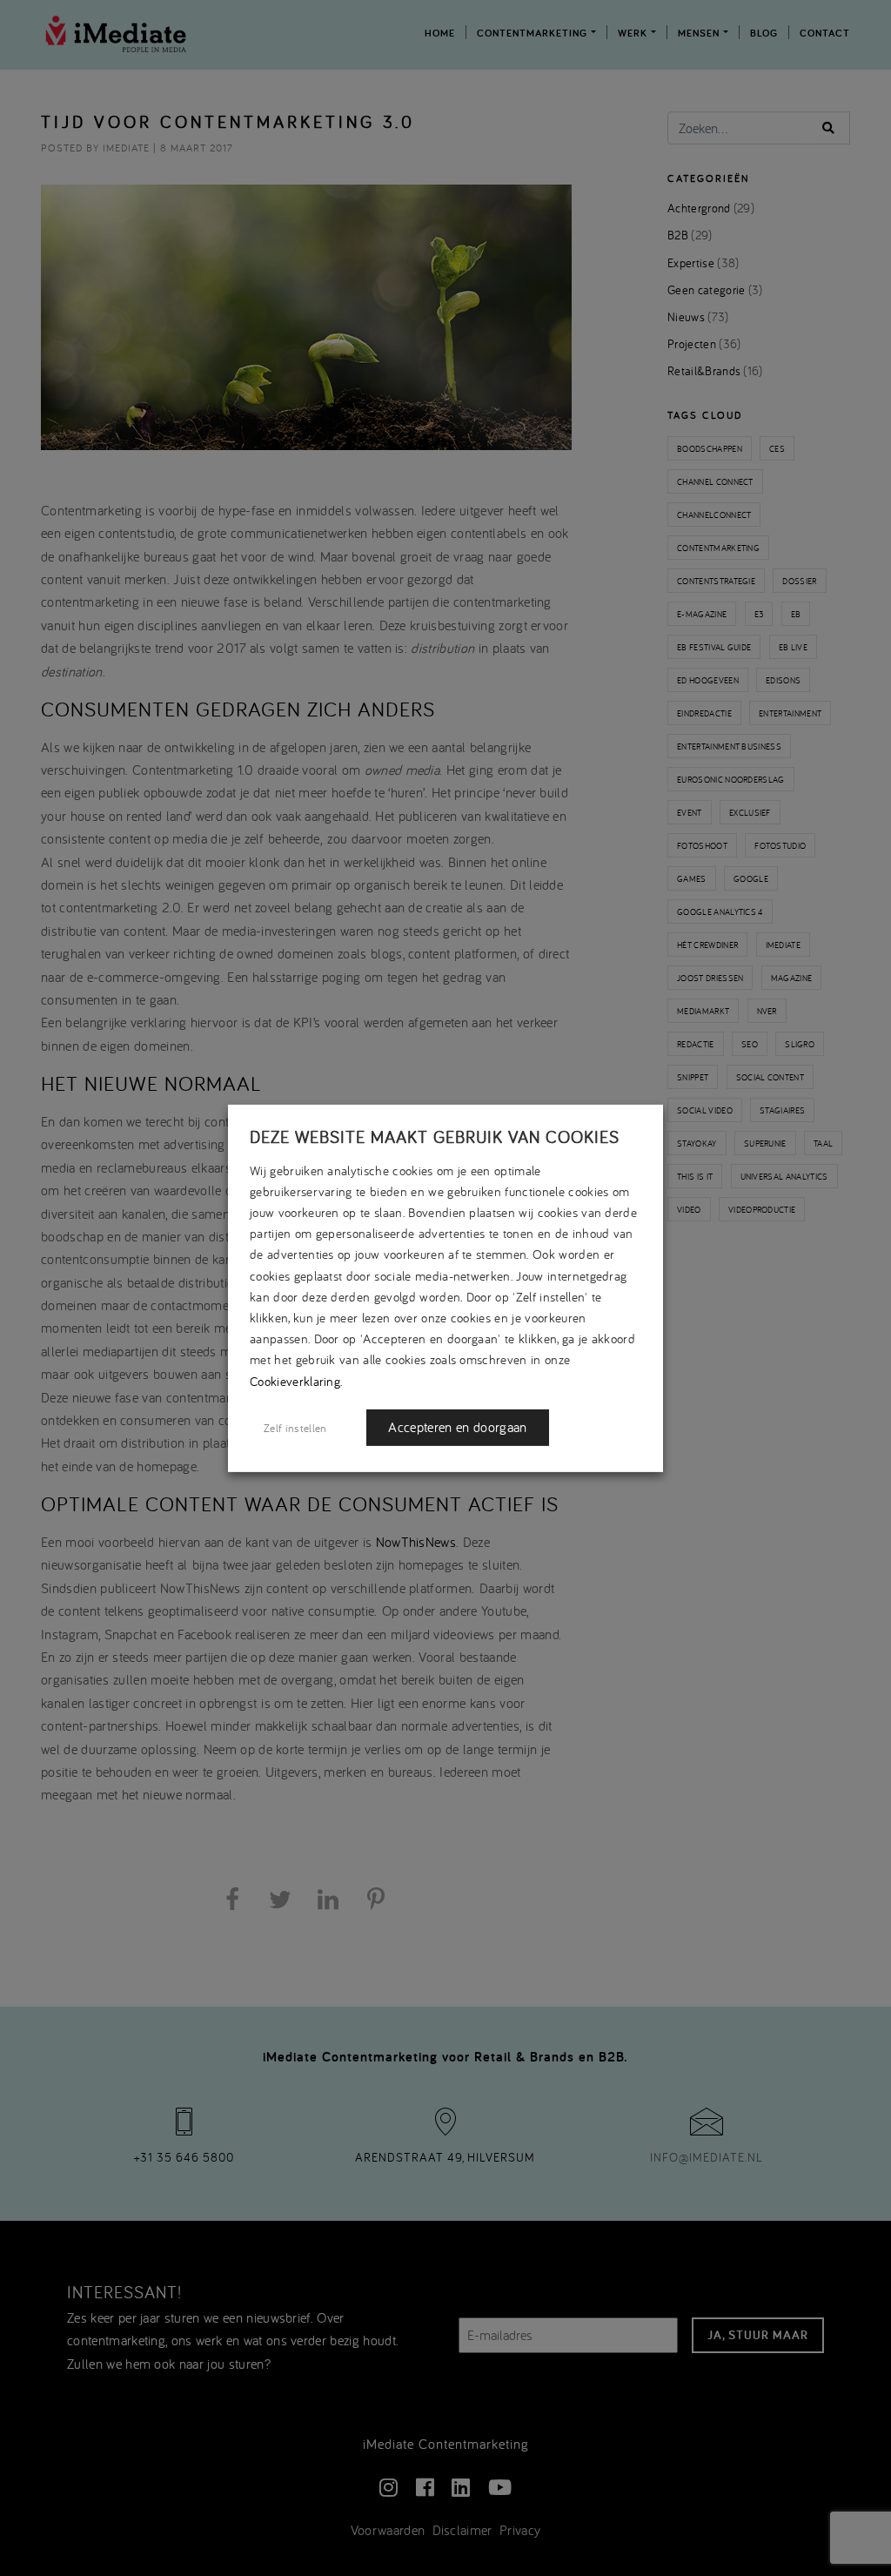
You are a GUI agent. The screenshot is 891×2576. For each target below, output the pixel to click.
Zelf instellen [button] (295, 1428)
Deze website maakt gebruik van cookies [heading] (435, 1136)
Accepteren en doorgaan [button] (457, 1427)
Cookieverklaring (295, 1380)
